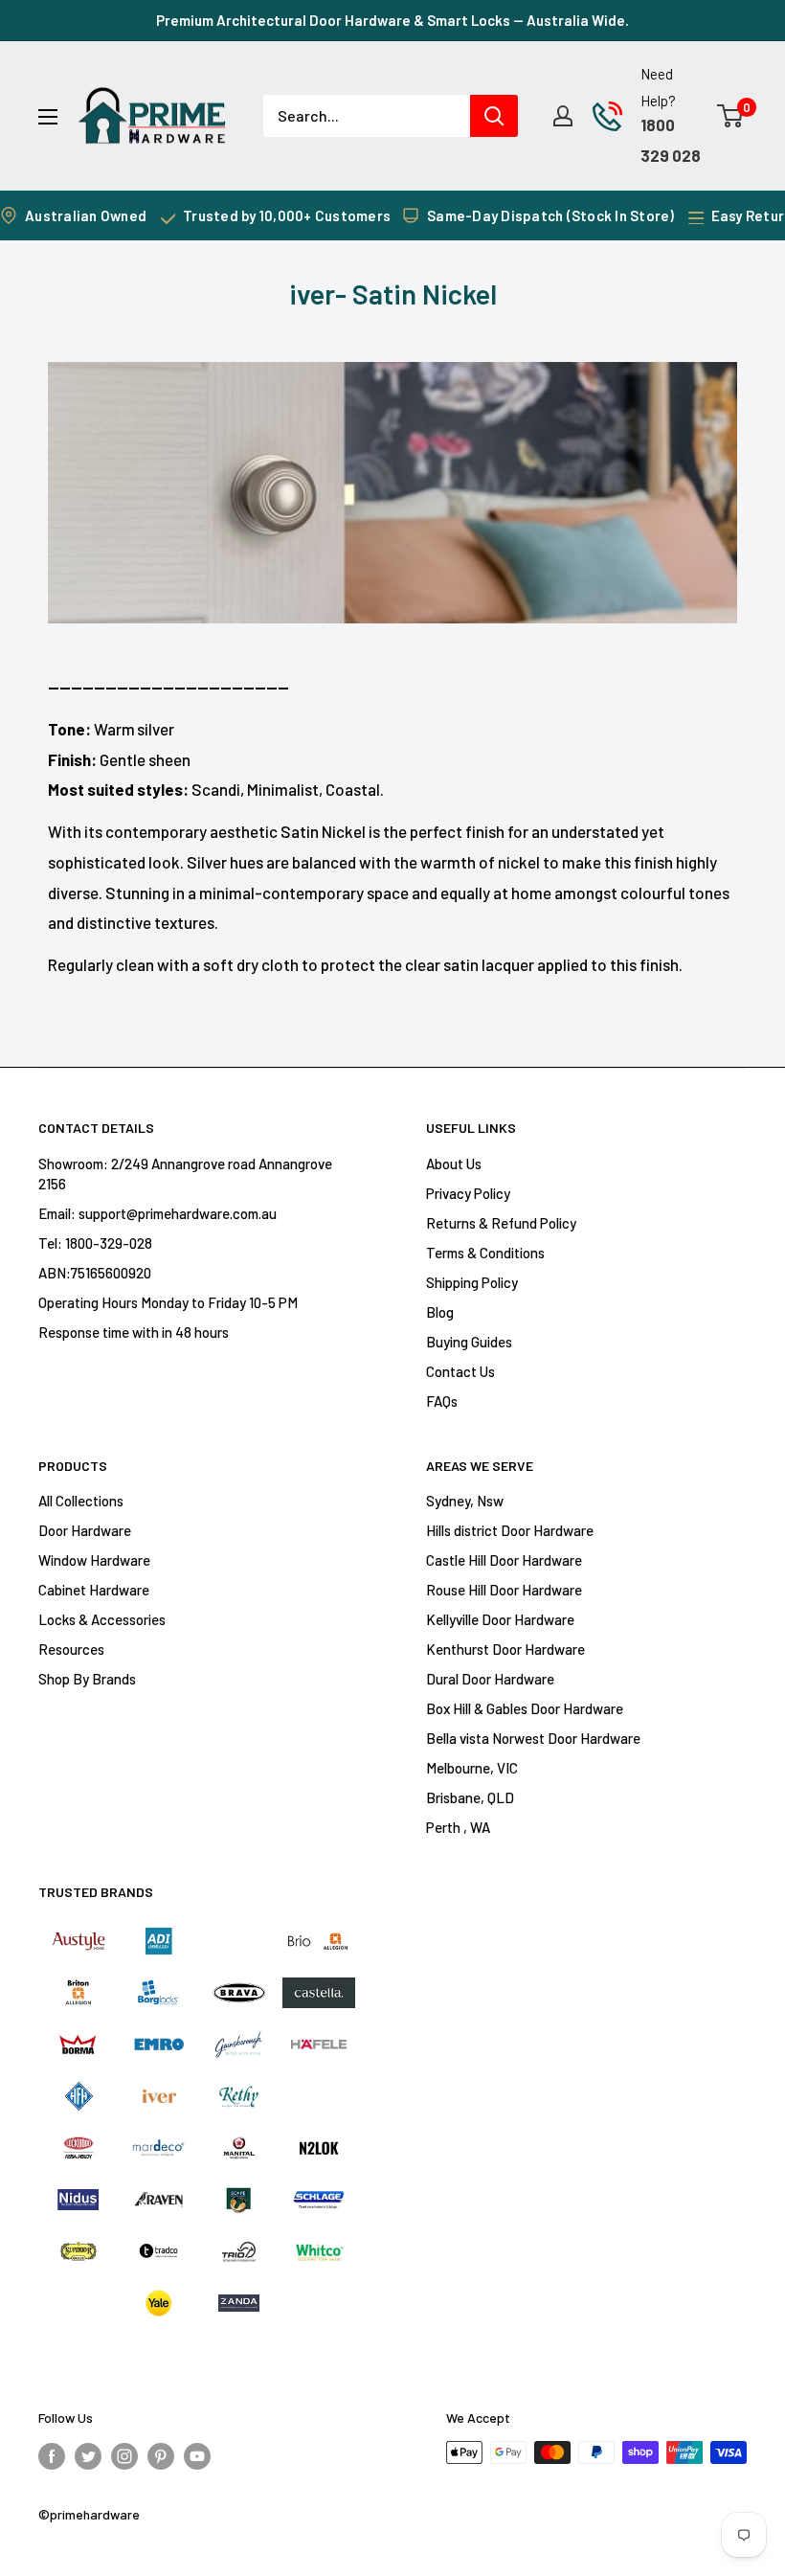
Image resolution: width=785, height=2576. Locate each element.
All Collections (81, 1501)
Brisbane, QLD (470, 1797)
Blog (440, 1312)
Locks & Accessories (102, 1619)
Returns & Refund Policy (501, 1223)
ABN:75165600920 (95, 1273)
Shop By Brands (87, 1679)
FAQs (442, 1401)
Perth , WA (458, 1827)
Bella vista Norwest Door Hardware (533, 1738)
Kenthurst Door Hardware (505, 1649)
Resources (71, 1649)
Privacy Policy (468, 1193)
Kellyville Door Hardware (500, 1619)
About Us (454, 1164)
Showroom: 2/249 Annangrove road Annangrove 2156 (185, 1174)
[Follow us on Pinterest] (161, 2455)
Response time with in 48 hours (134, 1332)
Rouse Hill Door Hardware (504, 1590)
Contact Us (460, 1371)
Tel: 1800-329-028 (95, 1243)
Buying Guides (469, 1342)
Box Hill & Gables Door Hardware (525, 1708)
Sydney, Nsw (465, 1501)
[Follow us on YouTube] (197, 2455)
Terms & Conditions (485, 1253)
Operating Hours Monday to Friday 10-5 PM (168, 1302)
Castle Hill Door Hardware (504, 1560)
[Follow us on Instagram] (124, 2455)
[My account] (563, 116)
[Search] (494, 116)
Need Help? (658, 87)
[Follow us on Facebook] (52, 2455)
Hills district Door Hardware (510, 1530)
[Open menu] (48, 117)
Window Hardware (94, 1560)
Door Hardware (85, 1530)
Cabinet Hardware (94, 1590)
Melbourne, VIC (472, 1768)
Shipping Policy (472, 1282)
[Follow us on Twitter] (88, 2455)
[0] (731, 116)
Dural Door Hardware (490, 1679)
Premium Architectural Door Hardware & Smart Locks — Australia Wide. (392, 20)
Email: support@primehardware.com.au (157, 1213)
